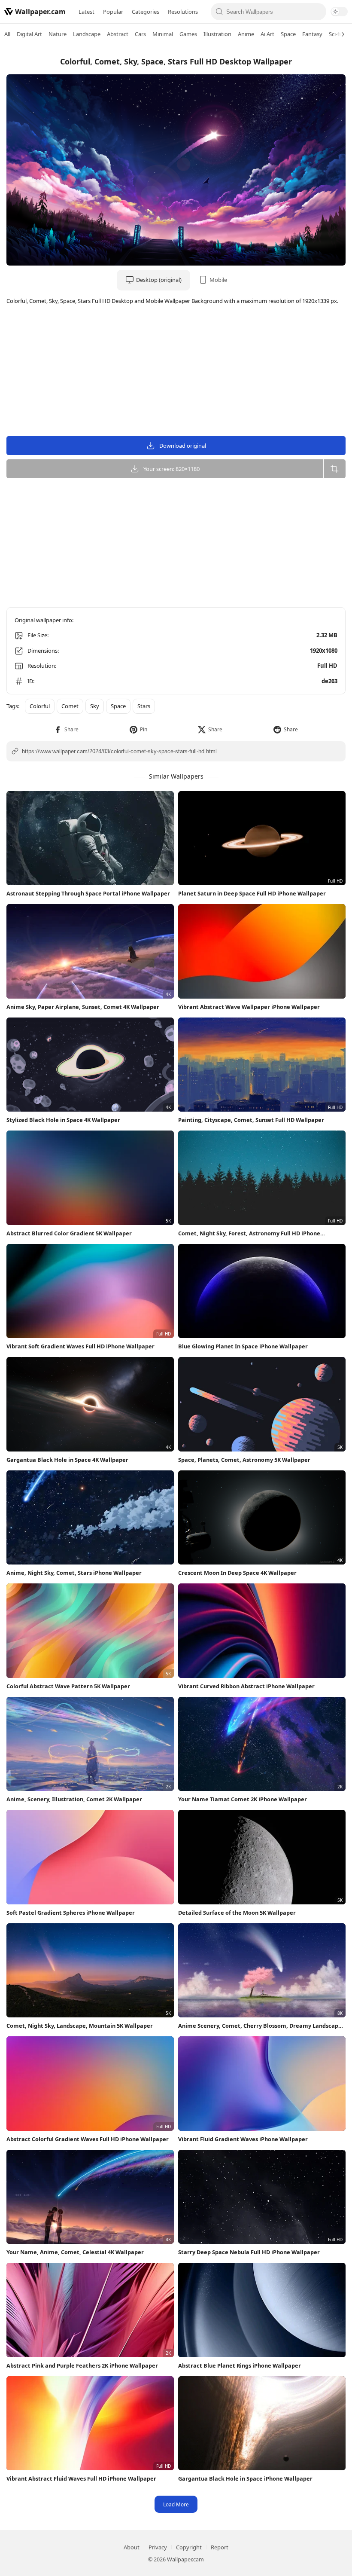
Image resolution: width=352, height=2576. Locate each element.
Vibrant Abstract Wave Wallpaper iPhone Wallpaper (249, 1007)
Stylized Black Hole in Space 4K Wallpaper (63, 1120)
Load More (176, 2504)
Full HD (327, 666)
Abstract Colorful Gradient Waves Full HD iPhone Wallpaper (88, 2139)
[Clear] (317, 12)
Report (220, 2547)
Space (288, 34)
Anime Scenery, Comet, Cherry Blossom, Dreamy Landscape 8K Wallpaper (260, 2026)
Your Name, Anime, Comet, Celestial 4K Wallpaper (75, 2252)
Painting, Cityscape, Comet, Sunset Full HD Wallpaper (251, 1120)
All (7, 34)
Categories (146, 12)
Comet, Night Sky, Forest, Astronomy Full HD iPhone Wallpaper (249, 1233)
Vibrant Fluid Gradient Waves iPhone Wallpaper (243, 2139)
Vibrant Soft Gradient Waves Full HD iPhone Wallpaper (80, 1346)
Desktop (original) (159, 280)
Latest (86, 12)
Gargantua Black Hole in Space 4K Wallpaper (67, 1460)
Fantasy (312, 34)
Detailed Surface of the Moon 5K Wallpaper (237, 1913)
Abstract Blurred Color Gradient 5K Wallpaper (69, 1233)
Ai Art (267, 34)
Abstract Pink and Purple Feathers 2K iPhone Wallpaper (82, 2365)
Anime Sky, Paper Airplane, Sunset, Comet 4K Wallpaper (83, 1007)
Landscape (87, 34)
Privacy (158, 2547)
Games (188, 34)
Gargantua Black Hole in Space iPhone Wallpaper (245, 2478)
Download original (183, 446)
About (132, 2547)
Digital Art (29, 34)
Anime (246, 34)
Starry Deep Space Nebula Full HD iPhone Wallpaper (249, 2252)
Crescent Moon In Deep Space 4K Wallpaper (237, 1573)
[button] (66, 729)
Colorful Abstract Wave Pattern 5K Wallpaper (68, 1686)
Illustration (217, 34)
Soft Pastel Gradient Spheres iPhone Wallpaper (71, 1913)
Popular (113, 12)
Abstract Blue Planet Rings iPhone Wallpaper (240, 2365)
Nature (58, 34)
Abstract (118, 34)
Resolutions (183, 12)
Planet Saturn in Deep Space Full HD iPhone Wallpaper (252, 893)
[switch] (339, 12)
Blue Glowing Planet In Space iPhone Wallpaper (243, 1346)
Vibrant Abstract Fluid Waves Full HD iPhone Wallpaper (81, 2478)
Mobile (218, 280)
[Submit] (220, 12)
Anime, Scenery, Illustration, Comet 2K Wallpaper (74, 1799)
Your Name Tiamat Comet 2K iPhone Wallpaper (243, 1799)
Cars (140, 34)
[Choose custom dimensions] (334, 469)
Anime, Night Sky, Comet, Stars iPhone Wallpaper (74, 1573)
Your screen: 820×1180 (171, 469)
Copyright (189, 2547)
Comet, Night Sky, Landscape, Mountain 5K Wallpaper (80, 2026)
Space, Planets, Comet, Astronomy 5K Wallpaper (244, 1460)
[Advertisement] (176, 372)
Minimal (163, 34)
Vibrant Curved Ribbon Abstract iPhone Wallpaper (246, 1686)
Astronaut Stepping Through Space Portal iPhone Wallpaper (88, 893)
